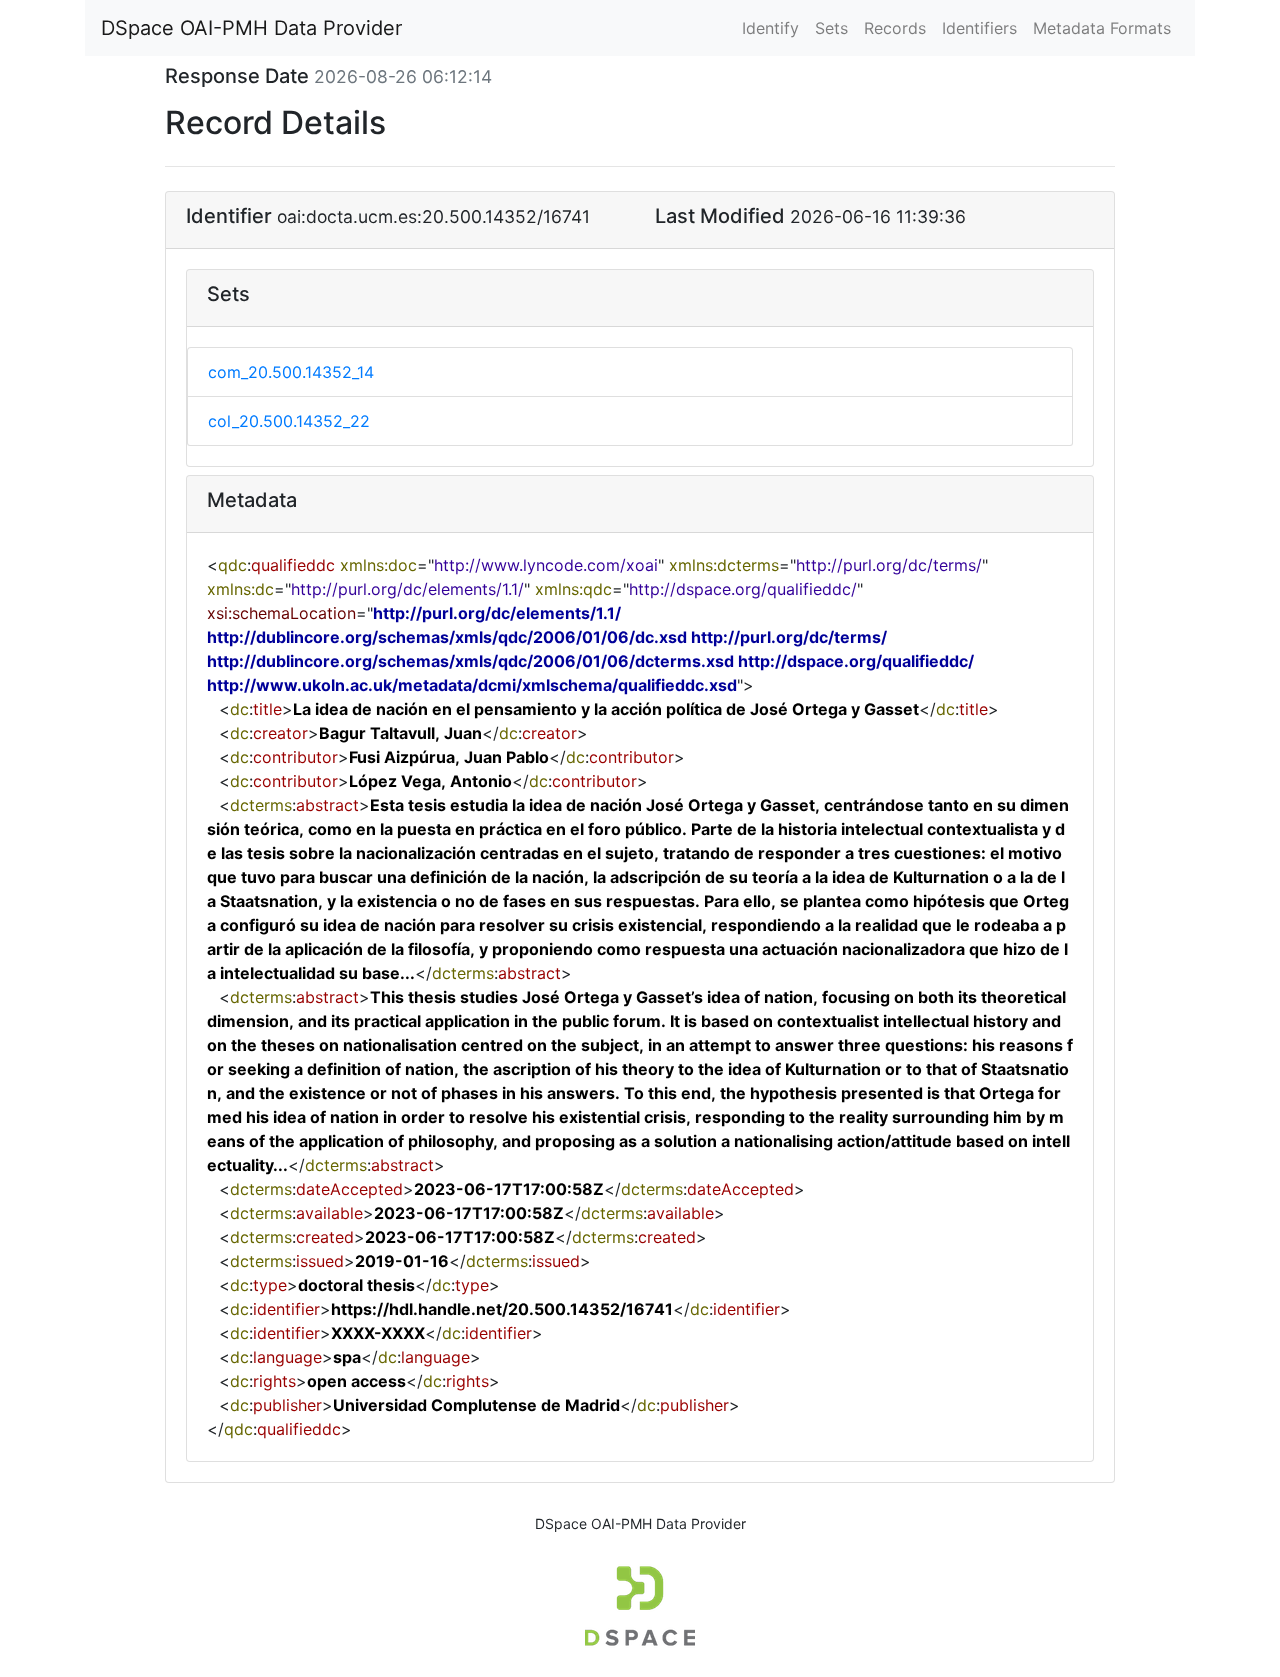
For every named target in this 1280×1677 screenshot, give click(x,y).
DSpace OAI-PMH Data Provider (251, 28)
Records (895, 28)
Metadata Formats (1102, 28)
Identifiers (979, 28)
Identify (770, 28)
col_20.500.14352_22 (289, 421)
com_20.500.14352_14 (291, 372)
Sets (831, 28)
